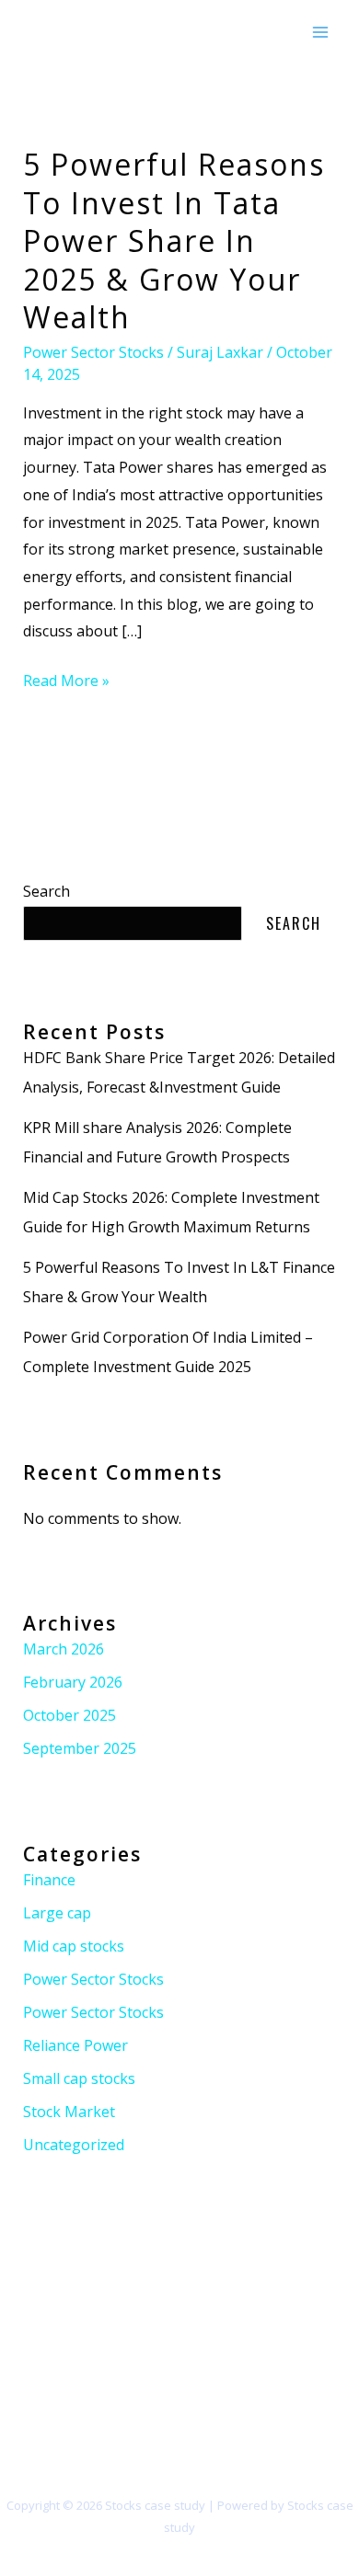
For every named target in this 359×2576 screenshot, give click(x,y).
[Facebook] (25, 2396)
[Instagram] (86, 2396)
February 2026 (73, 1682)
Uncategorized (74, 2145)
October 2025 (69, 1715)
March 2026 (64, 1649)
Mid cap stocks (74, 1946)
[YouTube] (116, 2396)
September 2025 (80, 1748)
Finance (49, 1880)
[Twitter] (56, 2396)
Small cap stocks (79, 2078)
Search (46, 891)
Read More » (66, 679)
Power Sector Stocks (93, 352)
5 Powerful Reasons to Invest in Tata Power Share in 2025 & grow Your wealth (174, 240)
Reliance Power (75, 2045)
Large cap (57, 1913)
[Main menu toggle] (320, 32)
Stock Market (69, 2112)
